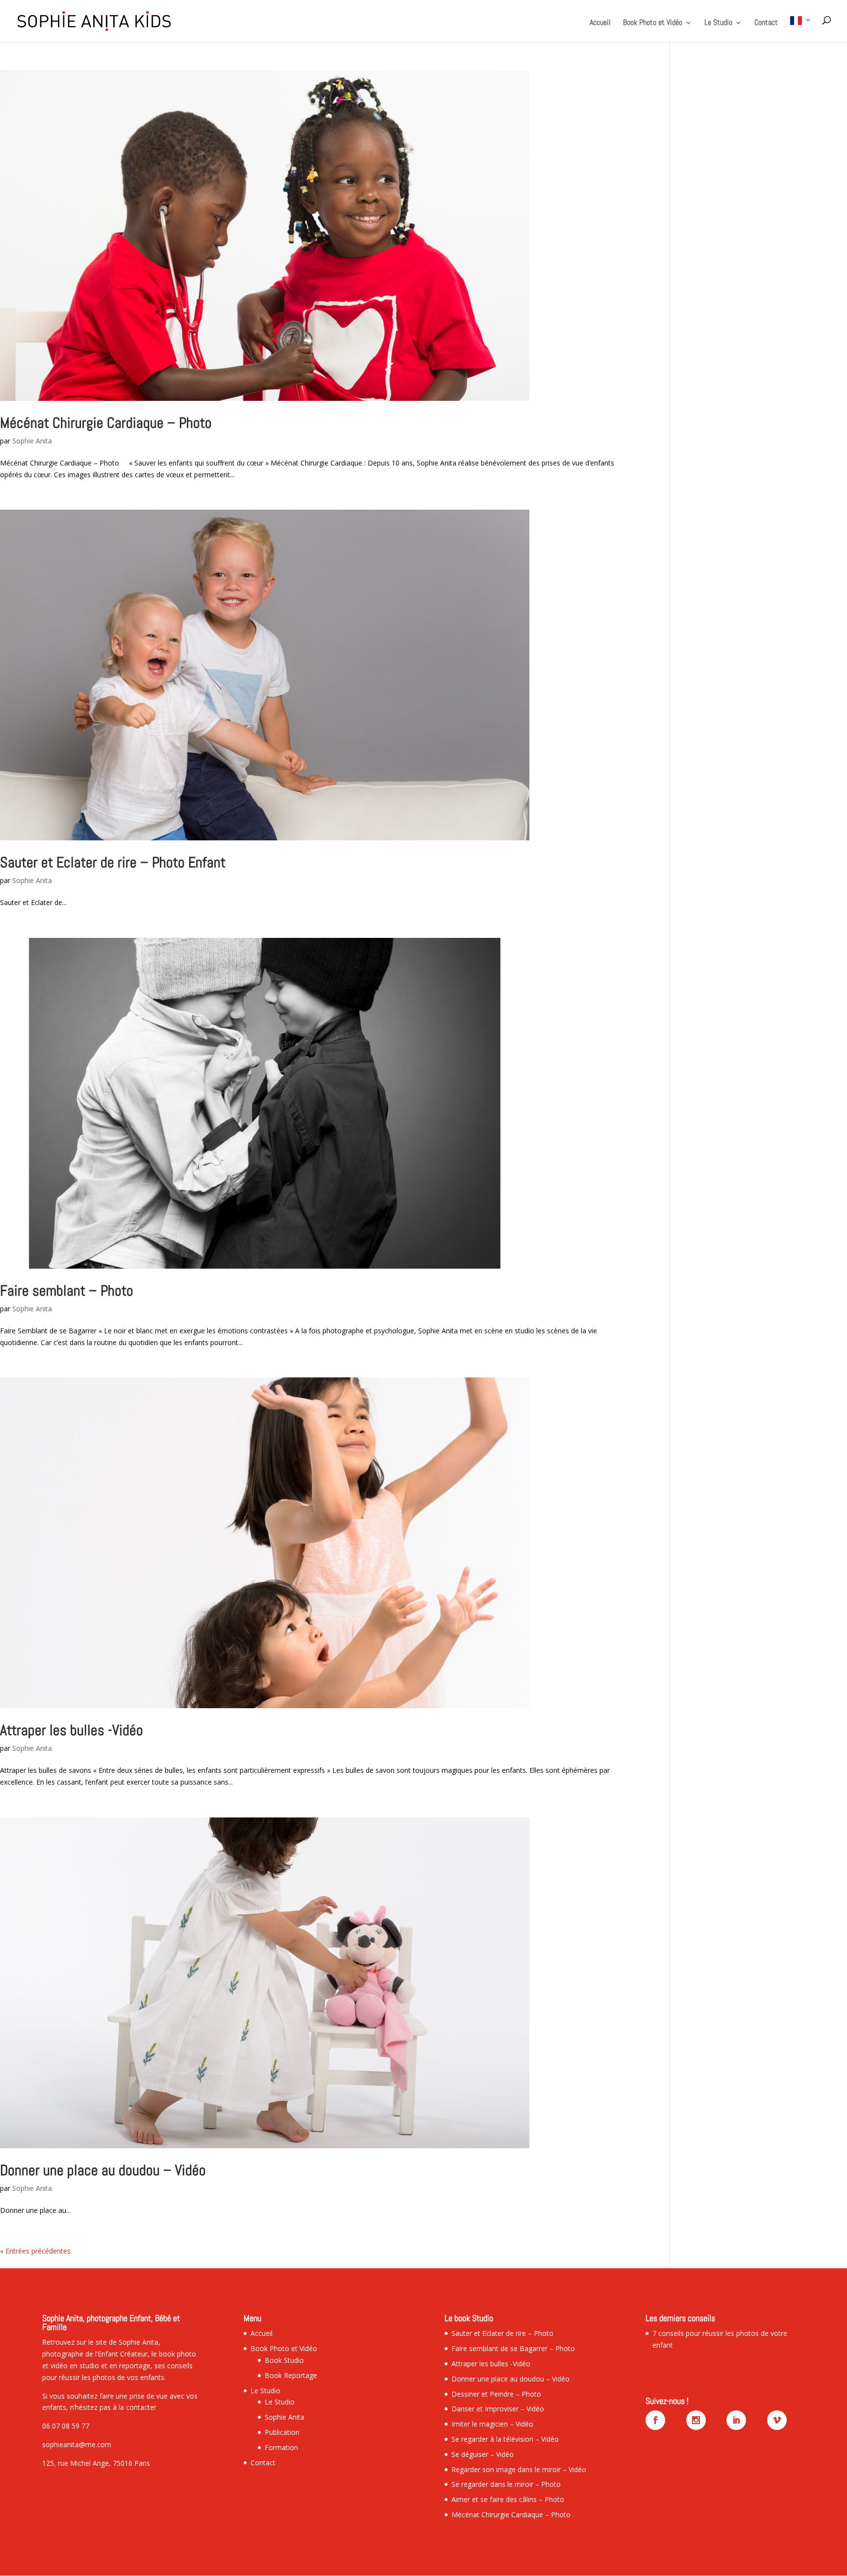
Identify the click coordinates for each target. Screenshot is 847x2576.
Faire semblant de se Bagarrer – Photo (513, 2348)
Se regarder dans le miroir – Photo (506, 2484)
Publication (282, 2432)
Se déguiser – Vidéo (483, 2454)
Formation (281, 2447)
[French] (801, 29)
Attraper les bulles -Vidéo (72, 1730)
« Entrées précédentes (35, 2251)
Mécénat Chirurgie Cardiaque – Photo (106, 423)
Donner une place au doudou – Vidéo (103, 2170)
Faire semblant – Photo (67, 1291)
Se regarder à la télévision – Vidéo (505, 2439)
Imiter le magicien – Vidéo (492, 2424)
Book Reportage (291, 2375)
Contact (766, 23)
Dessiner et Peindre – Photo (496, 2394)
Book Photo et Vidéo (653, 23)
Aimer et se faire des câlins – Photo (508, 2499)
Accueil (600, 23)
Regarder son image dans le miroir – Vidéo (519, 2469)
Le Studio (718, 23)
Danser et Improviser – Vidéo (498, 2409)
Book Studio (284, 2360)
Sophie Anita (32, 441)
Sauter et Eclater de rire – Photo (502, 2333)
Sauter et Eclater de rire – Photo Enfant (113, 862)
